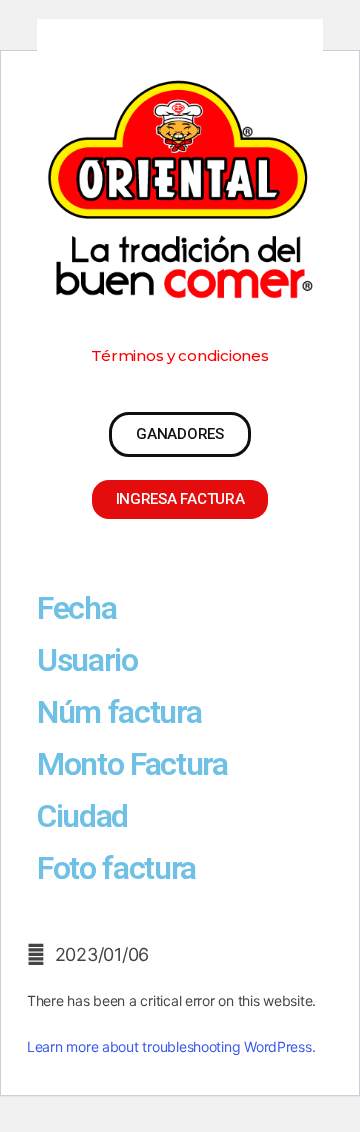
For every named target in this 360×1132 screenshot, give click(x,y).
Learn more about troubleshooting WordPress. (171, 1046)
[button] (179, 355)
